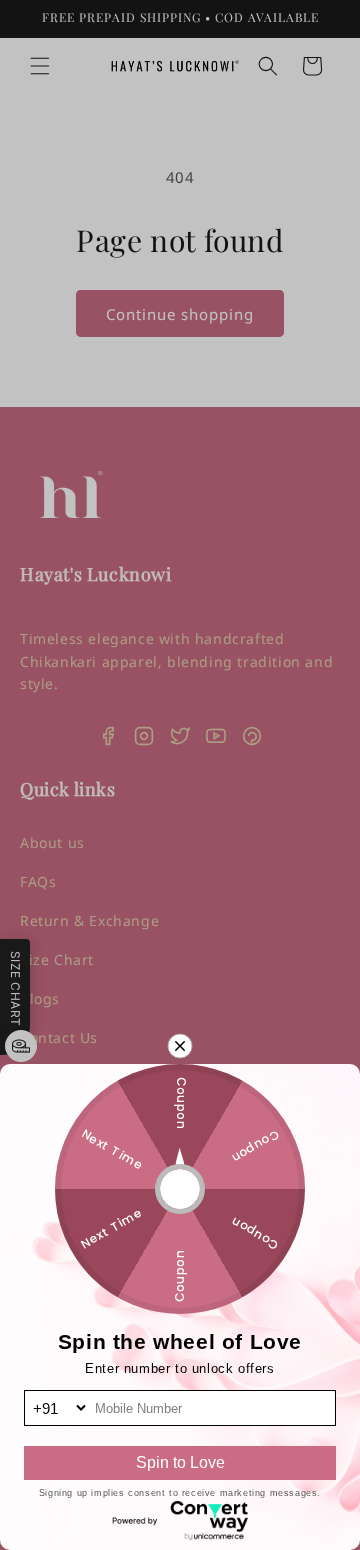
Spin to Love (180, 1462)
